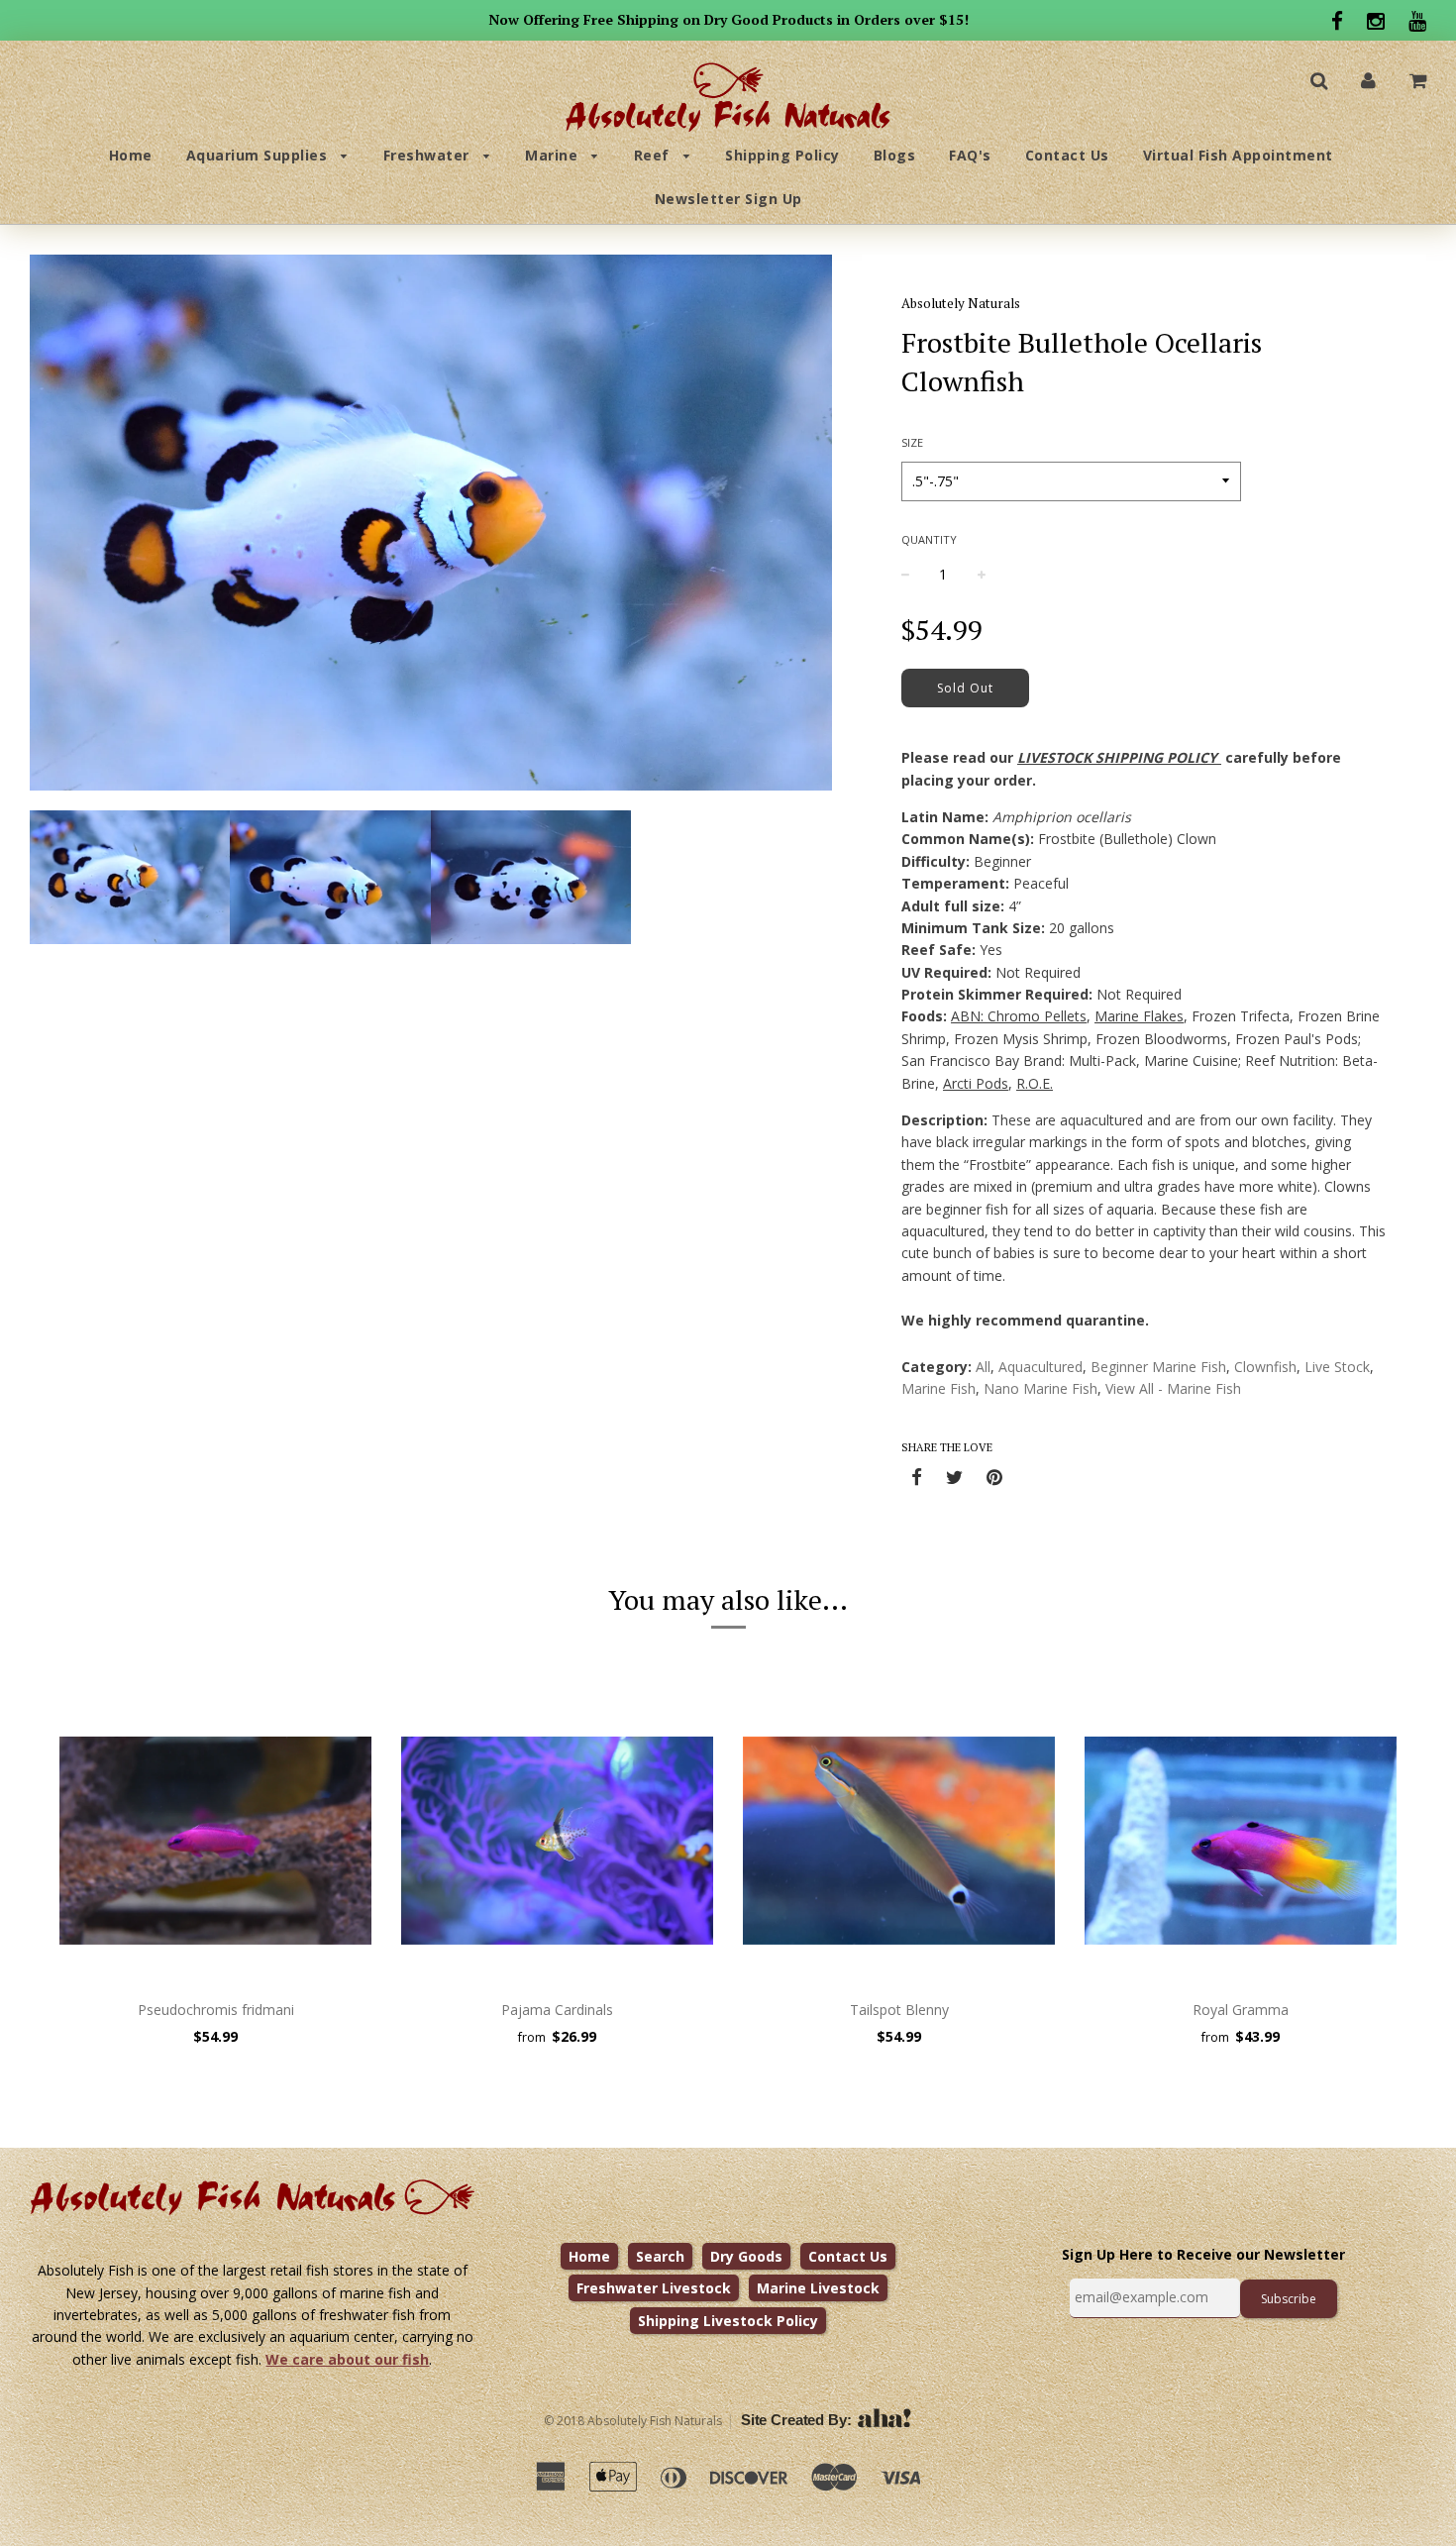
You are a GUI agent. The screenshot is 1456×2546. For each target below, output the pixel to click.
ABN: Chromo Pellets (1019, 1016)
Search (660, 2256)
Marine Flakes (1139, 1016)
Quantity (929, 539)
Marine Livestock (818, 2288)
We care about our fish (347, 2359)
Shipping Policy (782, 155)
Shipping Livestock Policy (728, 2321)
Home (131, 155)
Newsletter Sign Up (728, 199)
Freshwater (429, 155)
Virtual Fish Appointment (1238, 155)
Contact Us (1067, 155)
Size (912, 442)
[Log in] (1368, 80)
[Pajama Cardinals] (557, 1841)
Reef (654, 155)
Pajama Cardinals (557, 2010)
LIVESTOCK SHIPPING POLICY (1117, 757)
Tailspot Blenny (899, 2010)
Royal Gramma (1241, 2010)
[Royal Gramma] (1241, 1841)
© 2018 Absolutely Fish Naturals (633, 2421)
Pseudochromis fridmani (216, 2010)
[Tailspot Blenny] (899, 1841)
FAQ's (970, 155)
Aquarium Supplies (259, 155)
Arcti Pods (976, 1083)
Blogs (895, 155)
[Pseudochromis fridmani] (215, 1841)
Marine (554, 155)
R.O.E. (1035, 1083)
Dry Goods (746, 2256)
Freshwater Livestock (654, 2288)
